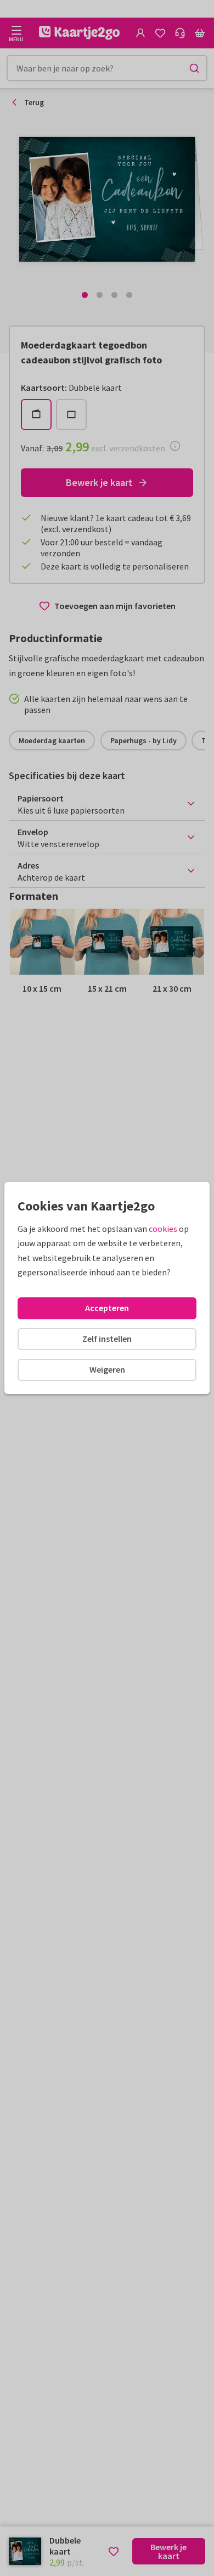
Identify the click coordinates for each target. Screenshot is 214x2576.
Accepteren (107, 1308)
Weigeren (107, 1369)
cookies (163, 1229)
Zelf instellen (107, 1339)
